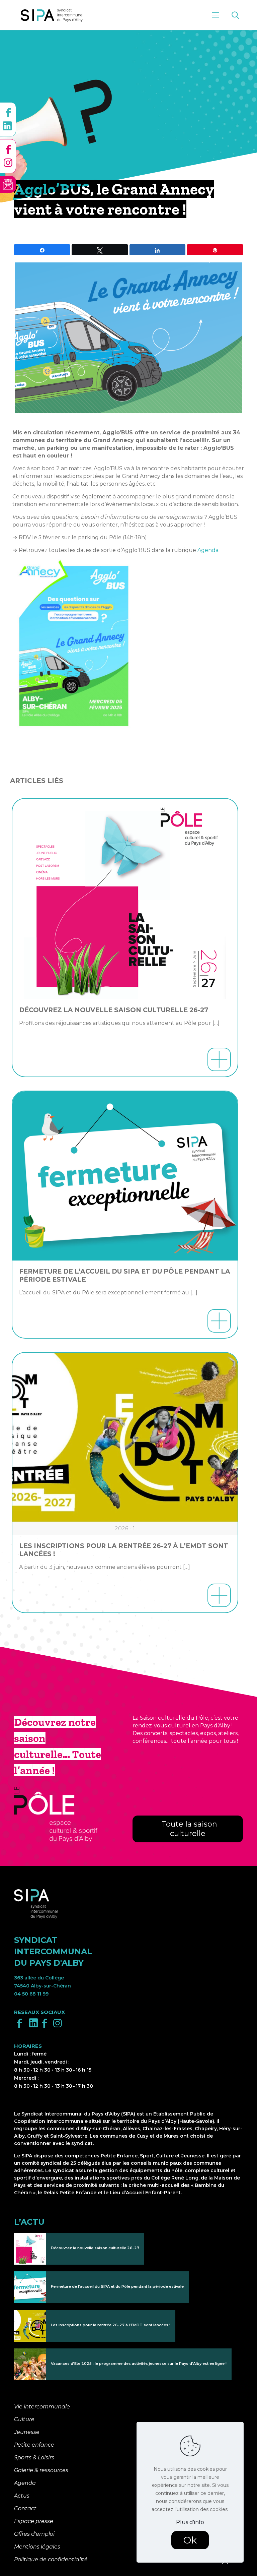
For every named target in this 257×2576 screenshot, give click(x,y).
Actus (22, 2496)
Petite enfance (34, 2445)
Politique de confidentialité (51, 2559)
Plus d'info (190, 2522)
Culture (24, 2419)
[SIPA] (52, 15)
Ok (190, 2540)
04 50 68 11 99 (31, 1994)
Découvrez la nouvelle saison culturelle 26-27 (114, 1010)
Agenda (208, 550)
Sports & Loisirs (34, 2458)
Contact (25, 2508)
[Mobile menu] (216, 15)
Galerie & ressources (41, 2470)
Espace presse (34, 2521)
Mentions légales (37, 2547)
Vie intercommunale (42, 2407)
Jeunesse (27, 2432)
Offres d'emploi (34, 2534)
